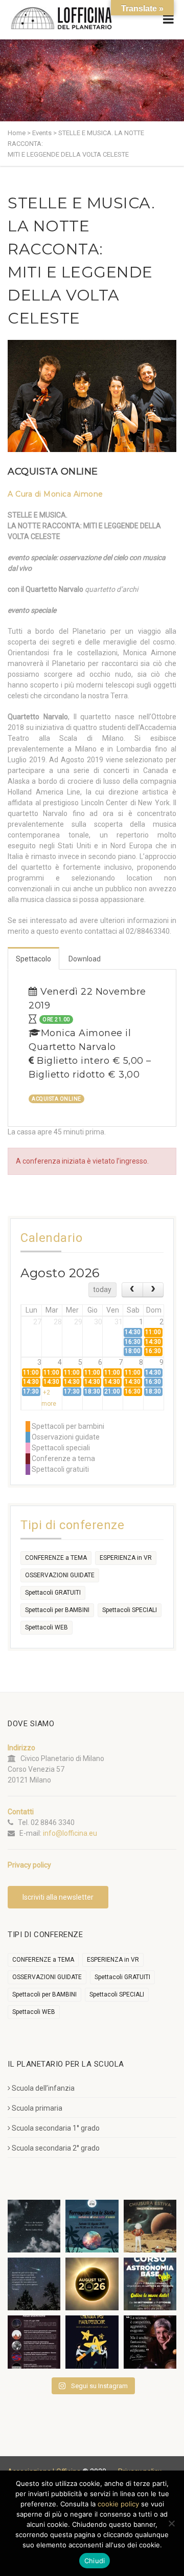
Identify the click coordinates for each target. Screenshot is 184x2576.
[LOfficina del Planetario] (61, 18)
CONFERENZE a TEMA (56, 1558)
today (102, 1290)
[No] (171, 2523)
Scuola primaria (37, 2108)
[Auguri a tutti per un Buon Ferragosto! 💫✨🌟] (34, 2226)
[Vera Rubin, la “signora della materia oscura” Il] (150, 2342)
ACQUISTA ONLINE (53, 471)
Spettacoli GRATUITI (53, 1593)
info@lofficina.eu (70, 1833)
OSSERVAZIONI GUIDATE (60, 1575)
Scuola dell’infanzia (43, 2088)
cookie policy (118, 2504)
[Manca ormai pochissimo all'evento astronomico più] (92, 2284)
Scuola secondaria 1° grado (56, 2128)
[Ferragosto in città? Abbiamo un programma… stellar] (92, 2226)
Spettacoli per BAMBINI (57, 1610)
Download (85, 959)
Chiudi (95, 2561)
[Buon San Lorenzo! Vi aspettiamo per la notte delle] (34, 2284)
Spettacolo (33, 959)
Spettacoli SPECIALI (130, 1610)
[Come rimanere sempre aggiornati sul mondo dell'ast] (34, 2342)
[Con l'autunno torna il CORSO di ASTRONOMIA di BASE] (150, 2284)
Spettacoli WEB (47, 1627)
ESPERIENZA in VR (126, 1558)
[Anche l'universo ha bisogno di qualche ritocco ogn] (92, 2342)
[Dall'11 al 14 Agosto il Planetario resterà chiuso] (150, 2226)
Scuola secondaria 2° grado (56, 2148)
